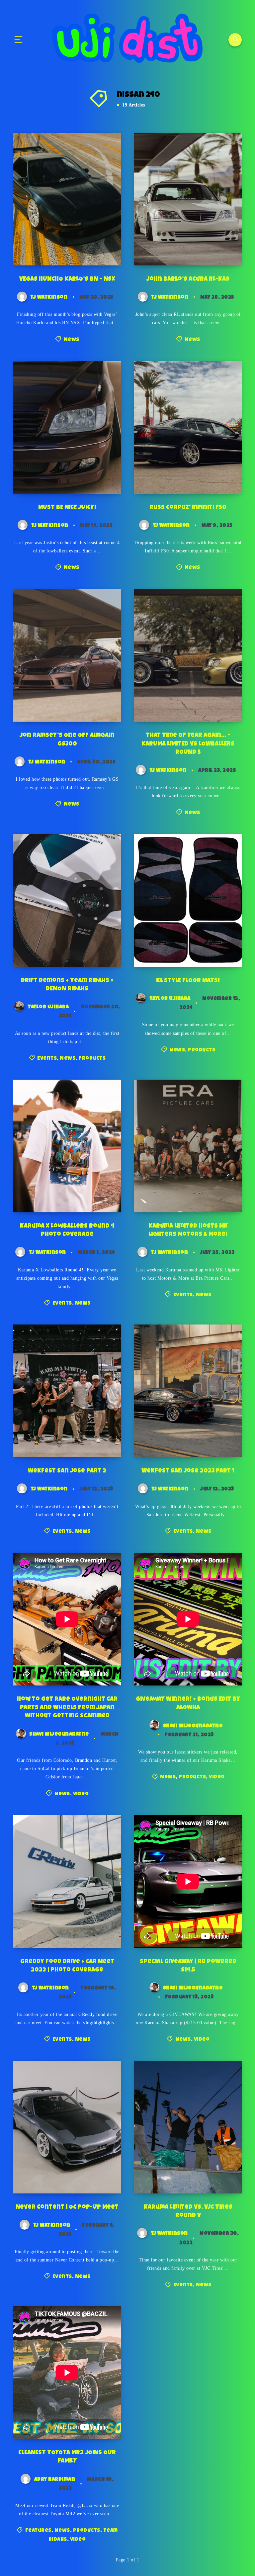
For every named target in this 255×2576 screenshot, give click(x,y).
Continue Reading (94, 247)
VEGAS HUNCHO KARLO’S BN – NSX (67, 279)
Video (81, 1794)
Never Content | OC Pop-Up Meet (67, 2207)
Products (92, 1059)
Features (38, 2531)
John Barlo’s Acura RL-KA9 (188, 279)
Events (47, 1059)
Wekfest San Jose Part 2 (67, 1471)
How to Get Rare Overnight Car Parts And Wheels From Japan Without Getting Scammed (67, 1708)
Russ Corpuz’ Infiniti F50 (188, 508)
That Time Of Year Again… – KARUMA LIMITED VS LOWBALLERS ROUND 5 (188, 744)
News (72, 340)
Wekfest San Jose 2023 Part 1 (188, 1471)
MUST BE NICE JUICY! (67, 508)
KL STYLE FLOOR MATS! (188, 981)
